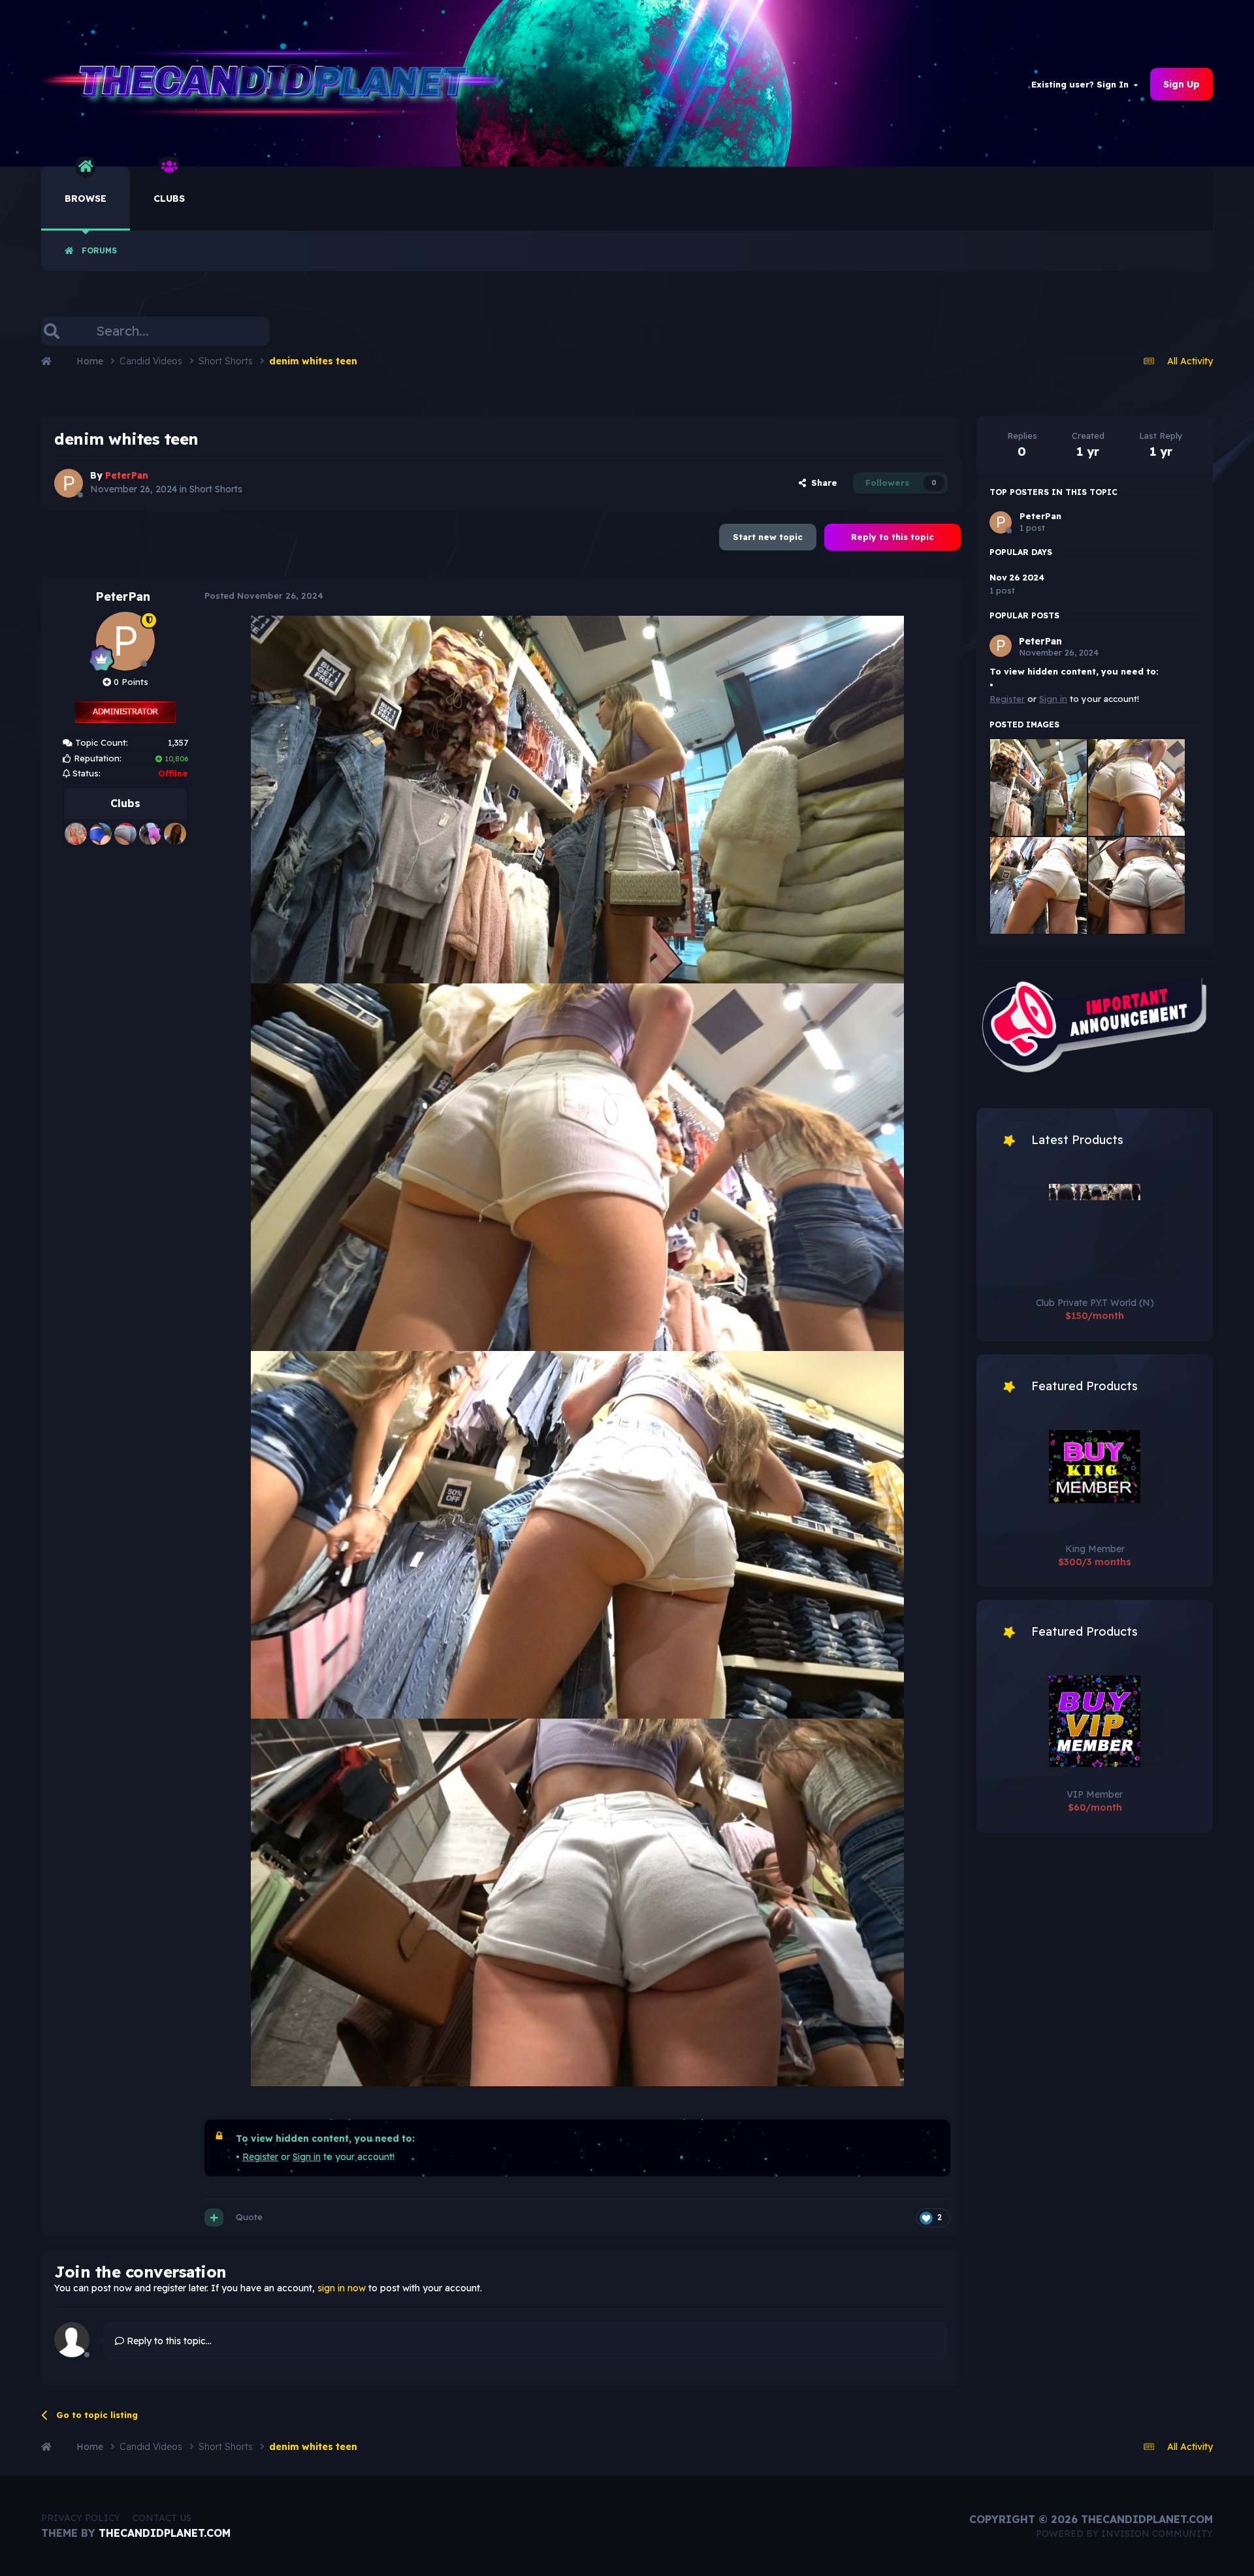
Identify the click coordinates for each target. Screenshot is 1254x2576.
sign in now (342, 2288)
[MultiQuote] (214, 2218)
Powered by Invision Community (1124, 2534)
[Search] (52, 331)
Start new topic (768, 537)
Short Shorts (216, 489)
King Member (1095, 1549)
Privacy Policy (81, 2518)
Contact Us (162, 2518)
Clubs (169, 199)
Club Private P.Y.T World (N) (1095, 1303)
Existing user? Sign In (1083, 84)
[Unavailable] (577, 799)
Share (822, 483)
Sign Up (1182, 84)
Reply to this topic (892, 537)
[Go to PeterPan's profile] (69, 483)
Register (260, 2157)
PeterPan (123, 596)
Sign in (307, 2157)
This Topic (233, 331)
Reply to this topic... (168, 2341)
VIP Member (1095, 1794)
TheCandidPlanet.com (165, 2533)
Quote (249, 2217)
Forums (99, 250)
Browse (86, 199)
